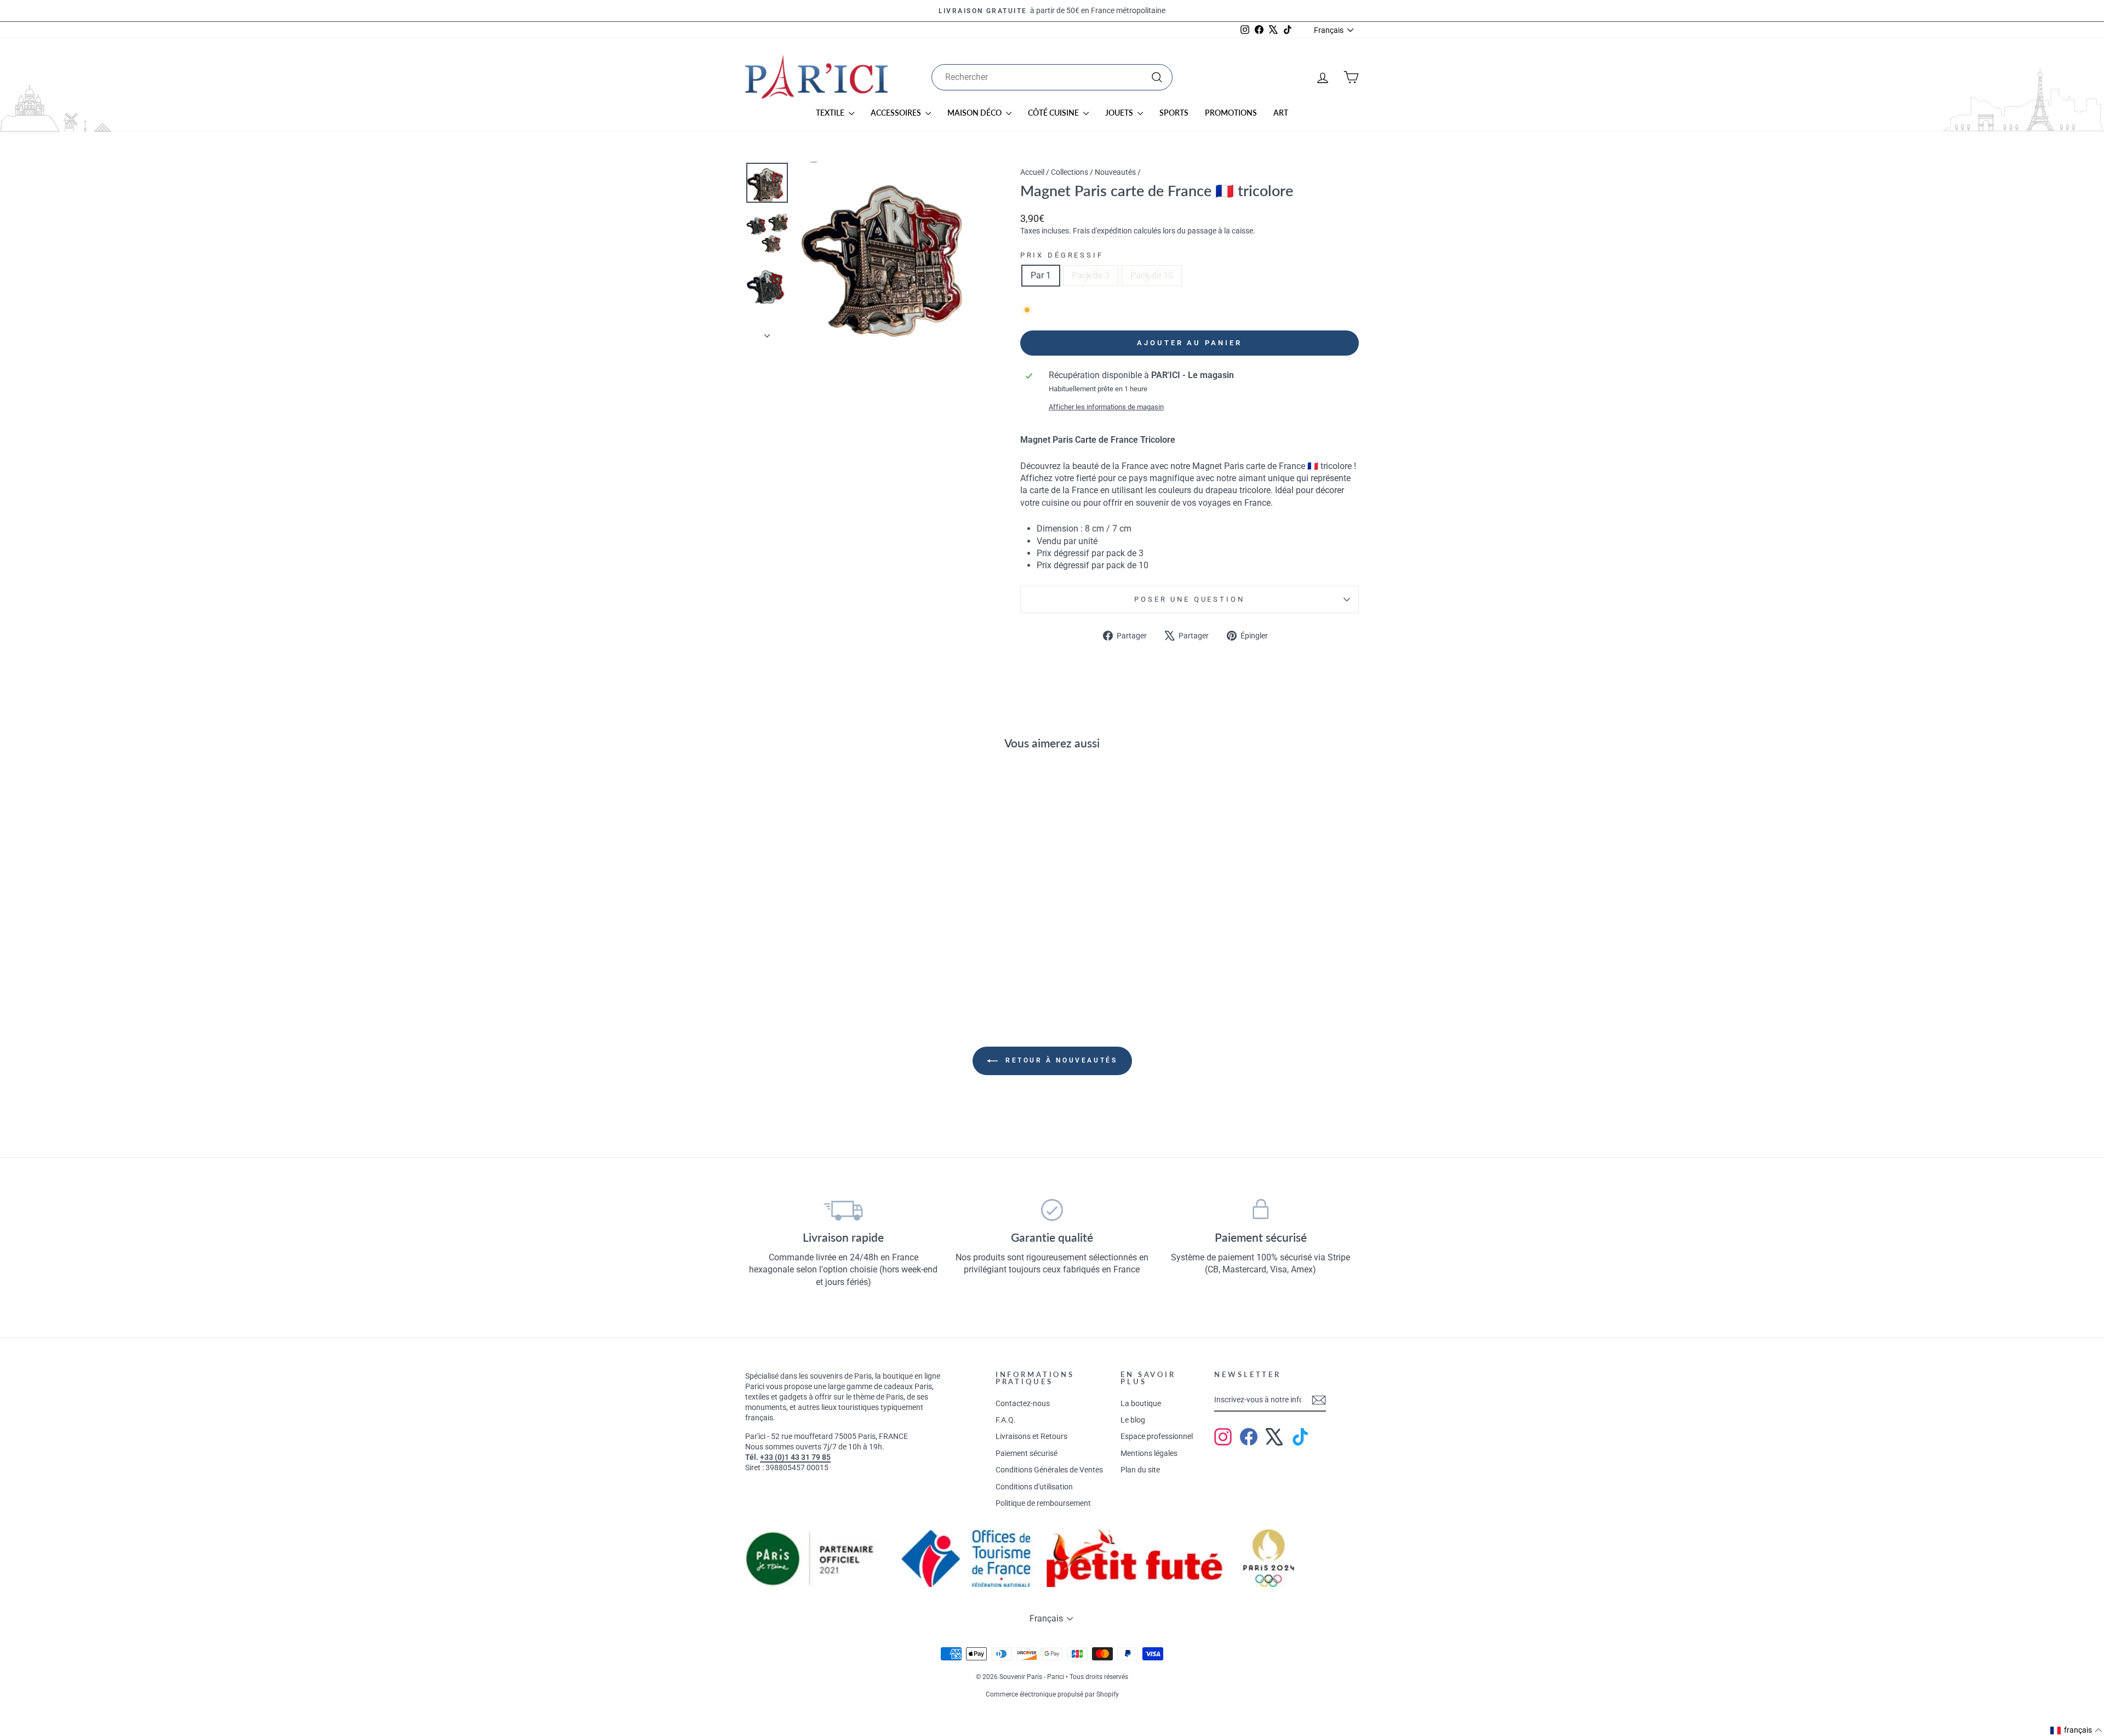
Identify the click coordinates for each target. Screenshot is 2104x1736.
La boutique (1141, 1403)
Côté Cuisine (1054, 113)
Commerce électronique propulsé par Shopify (1052, 1694)
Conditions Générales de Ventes (1049, 1470)
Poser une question (1189, 599)
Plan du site (1140, 1470)
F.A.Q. (1006, 1420)
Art (1281, 113)
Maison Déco (975, 113)
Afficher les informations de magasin (1106, 407)
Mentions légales (1149, 1453)
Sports (1174, 113)
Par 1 (1041, 275)
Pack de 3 (1091, 275)
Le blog (1133, 1420)
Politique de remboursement (1043, 1503)
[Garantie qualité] (1052, 1210)
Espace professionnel (1157, 1436)
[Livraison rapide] (844, 1210)
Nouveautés (1115, 172)
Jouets (1120, 113)
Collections (1070, 172)
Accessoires (897, 113)
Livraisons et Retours (1031, 1436)
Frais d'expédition (1102, 231)
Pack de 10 (1152, 275)
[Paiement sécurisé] (1260, 1210)
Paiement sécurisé (1027, 1453)
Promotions (1231, 113)
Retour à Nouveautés (1060, 1060)
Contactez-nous (1023, 1403)
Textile (831, 113)
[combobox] (1052, 77)
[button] (2077, 1731)
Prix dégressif (1062, 255)
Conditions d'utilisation (1034, 1487)
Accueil (1032, 172)
